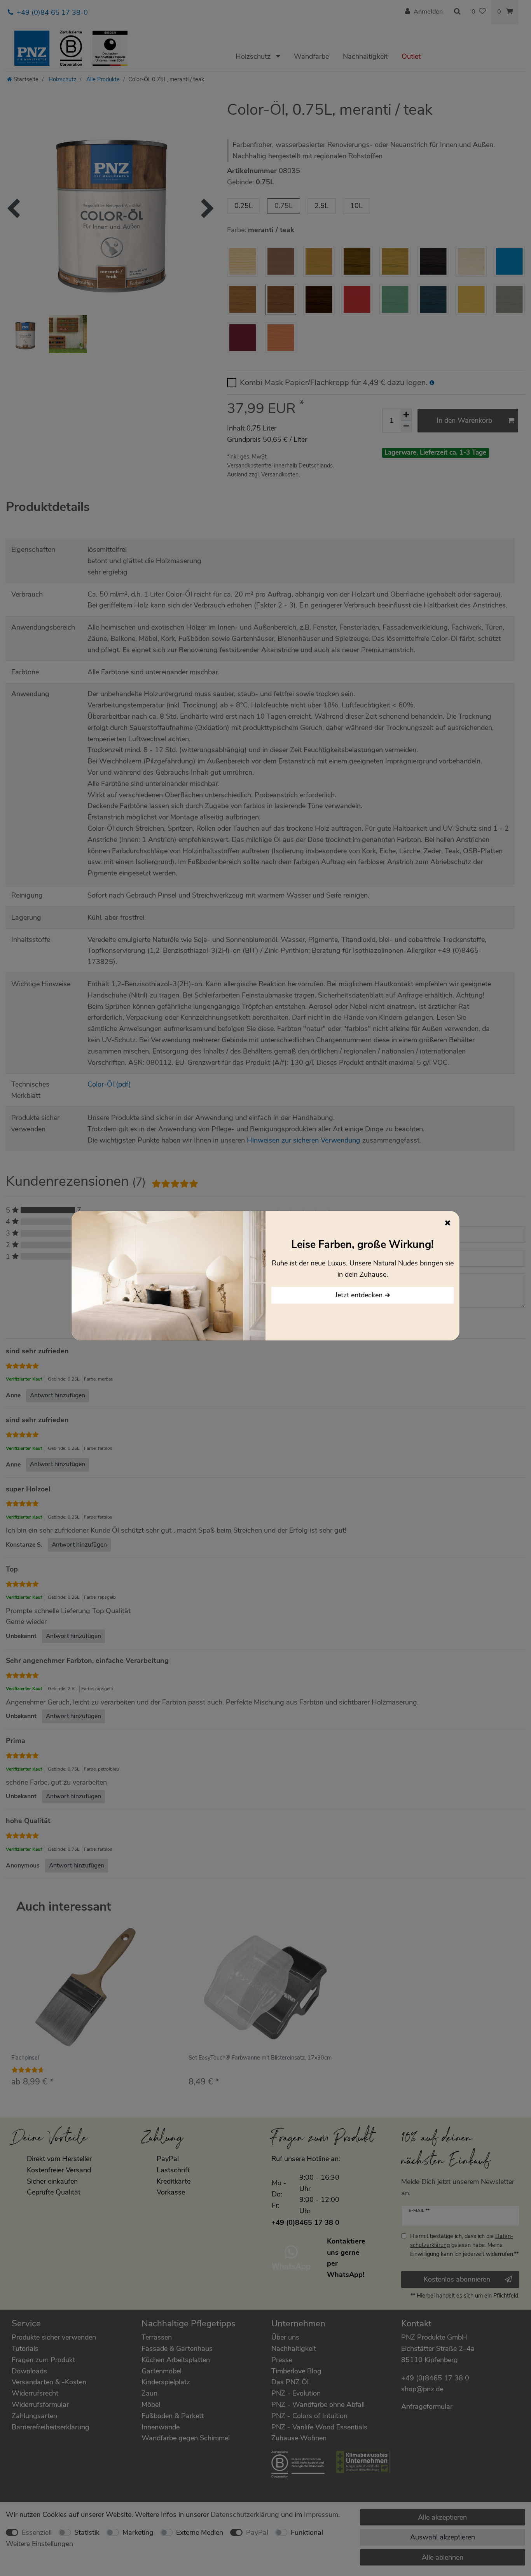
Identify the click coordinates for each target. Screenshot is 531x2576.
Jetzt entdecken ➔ (363, 1295)
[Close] (448, 1223)
